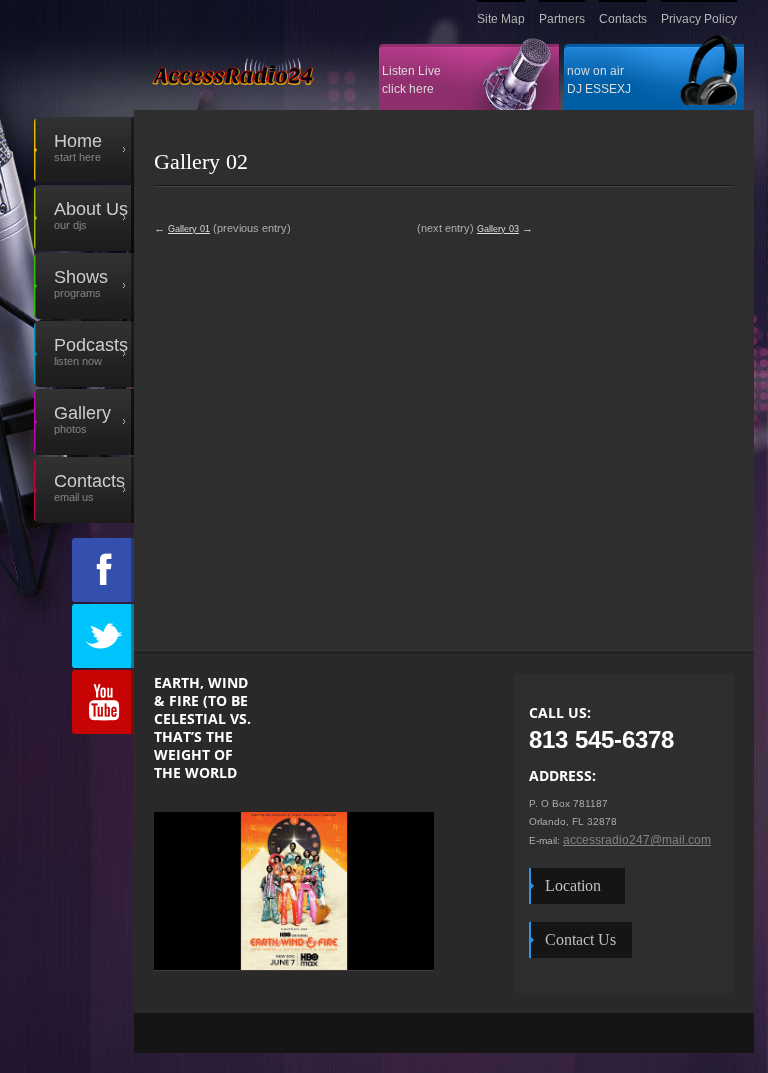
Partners (562, 19)
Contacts (623, 19)
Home (78, 147)
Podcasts (91, 351)
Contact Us (580, 939)
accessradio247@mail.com (637, 840)
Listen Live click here (411, 80)
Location (577, 885)
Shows (81, 283)
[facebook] (103, 570)
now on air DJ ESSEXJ (599, 80)
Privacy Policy (699, 19)
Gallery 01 (189, 229)
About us (81, 215)
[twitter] (103, 636)
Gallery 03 (498, 229)
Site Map (501, 19)
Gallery (72, 419)
